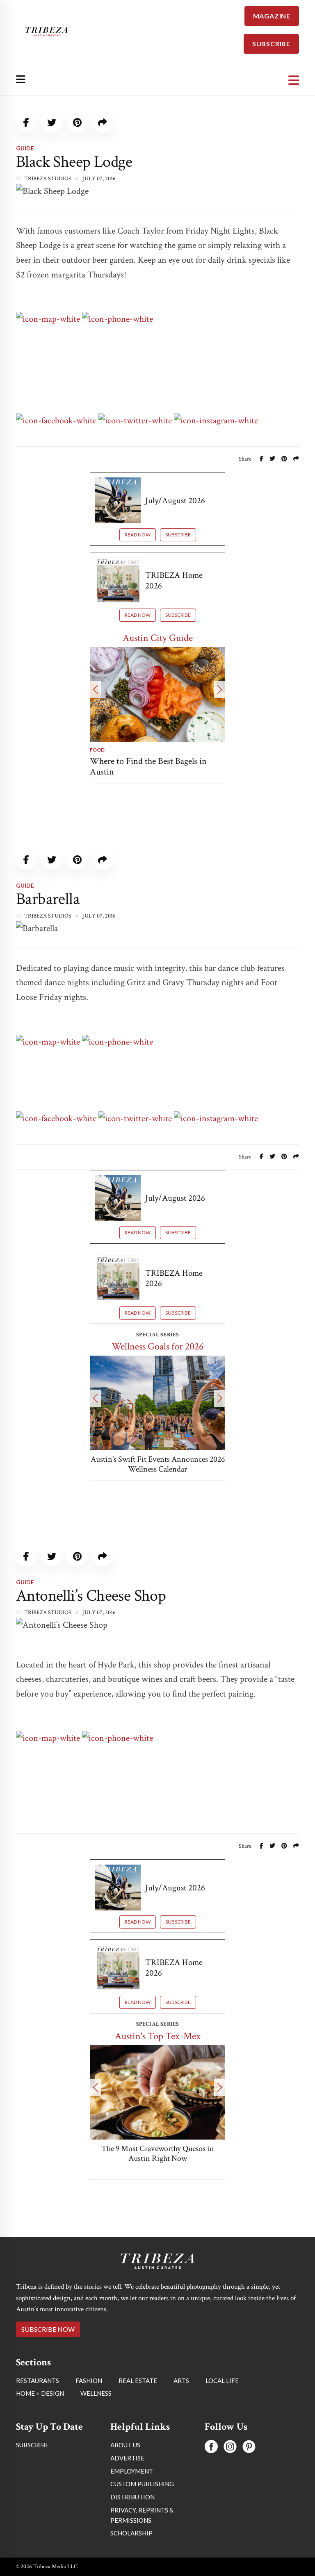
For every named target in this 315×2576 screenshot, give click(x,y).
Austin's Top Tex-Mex (158, 2036)
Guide (25, 148)
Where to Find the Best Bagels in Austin (148, 767)
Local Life (31, 2281)
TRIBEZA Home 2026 (174, 580)
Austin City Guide (158, 638)
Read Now (138, 535)
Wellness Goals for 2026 (157, 1346)
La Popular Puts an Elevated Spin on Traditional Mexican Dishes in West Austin (157, 2158)
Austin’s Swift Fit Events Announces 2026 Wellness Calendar (158, 1464)
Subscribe (178, 535)
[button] (95, 690)
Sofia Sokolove (47, 2327)
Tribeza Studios (48, 179)
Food (97, 750)
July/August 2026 (175, 501)
